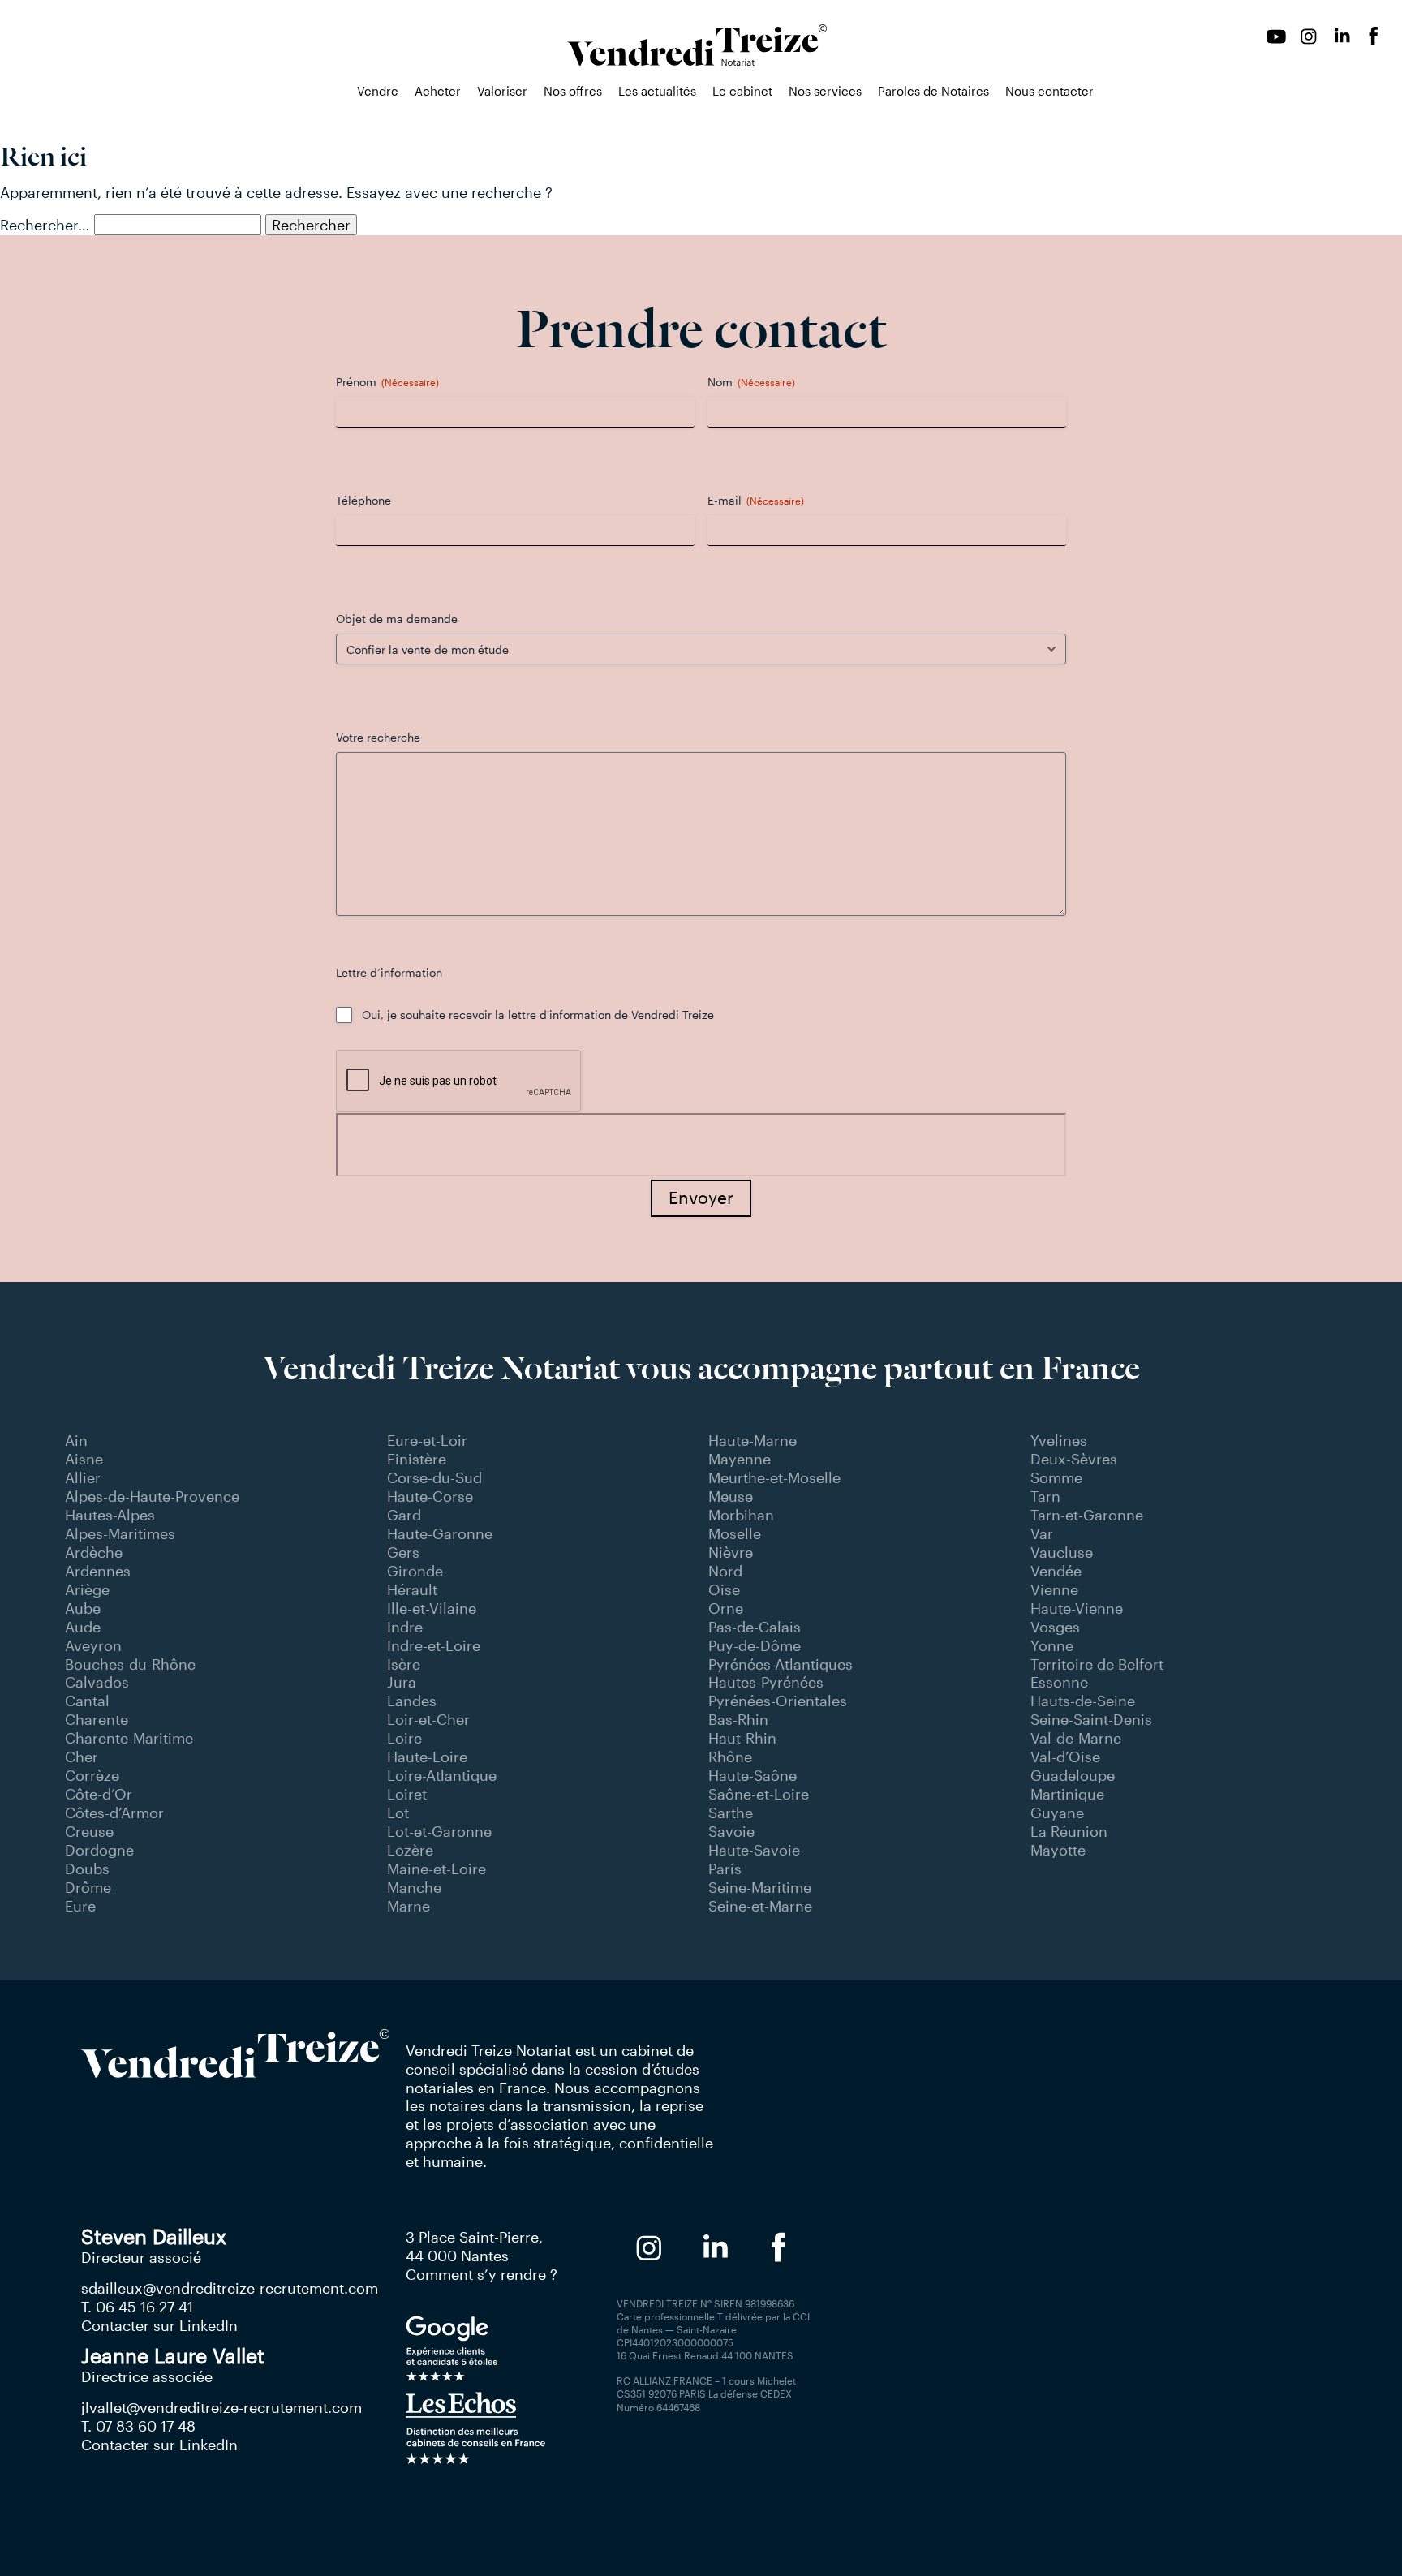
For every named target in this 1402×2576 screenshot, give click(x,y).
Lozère (410, 1850)
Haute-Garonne (440, 1533)
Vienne (1054, 1589)
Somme (1056, 1477)
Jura (402, 1682)
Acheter (438, 91)
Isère (404, 1664)
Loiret (407, 1794)
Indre (405, 1627)
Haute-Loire (427, 1757)
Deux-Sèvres (1074, 1459)
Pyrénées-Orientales (778, 1701)
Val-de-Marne (1076, 1738)
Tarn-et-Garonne (1087, 1515)
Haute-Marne (753, 1440)
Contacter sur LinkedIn (159, 2325)
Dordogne (99, 1850)
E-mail (756, 500)
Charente (97, 1719)
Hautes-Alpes (110, 1515)
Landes (412, 1701)
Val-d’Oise (1065, 1757)
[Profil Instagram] (1309, 37)
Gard (404, 1515)
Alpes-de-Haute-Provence (152, 1496)
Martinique (1067, 1794)
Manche (414, 1887)
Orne (726, 1608)
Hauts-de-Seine (1083, 1701)
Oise (724, 1589)
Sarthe (731, 1813)
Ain (76, 1440)
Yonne (1052, 1645)
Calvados (97, 1682)
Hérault (412, 1589)
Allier (83, 1477)
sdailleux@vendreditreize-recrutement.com (230, 2288)
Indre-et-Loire (434, 1645)
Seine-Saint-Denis (1091, 1719)
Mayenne (740, 1459)
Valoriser (502, 91)
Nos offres (573, 91)
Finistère (417, 1459)
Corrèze (92, 1775)
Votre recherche (378, 737)
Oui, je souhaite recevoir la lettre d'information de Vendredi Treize (538, 1015)
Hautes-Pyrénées (766, 1682)
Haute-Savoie (754, 1850)
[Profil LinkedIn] (1341, 37)
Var (1042, 1533)
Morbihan (741, 1515)
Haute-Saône (753, 1775)
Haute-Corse (430, 1496)
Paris (725, 1869)
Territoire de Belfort (1097, 1664)
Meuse (731, 1496)
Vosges (1055, 1627)
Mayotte (1058, 1850)
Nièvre (731, 1552)
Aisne (84, 1459)
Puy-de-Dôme (755, 1645)
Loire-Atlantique (442, 1775)
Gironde (415, 1571)
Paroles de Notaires (933, 91)
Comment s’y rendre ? (482, 2274)
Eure (80, 1906)
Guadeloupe (1073, 1775)
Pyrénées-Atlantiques (781, 1664)
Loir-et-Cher (428, 1719)
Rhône (730, 1757)
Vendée (1056, 1571)
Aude (83, 1627)
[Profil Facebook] (1374, 37)
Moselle (735, 1533)
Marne (409, 1906)
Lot (398, 1813)
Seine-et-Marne (760, 1906)
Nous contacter (1049, 91)
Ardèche (94, 1552)
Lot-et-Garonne (439, 1831)
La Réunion (1069, 1831)
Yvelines (1059, 1440)
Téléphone (363, 500)
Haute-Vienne (1077, 1608)
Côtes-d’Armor (114, 1813)
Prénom (387, 382)
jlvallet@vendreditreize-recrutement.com (221, 2407)
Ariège (87, 1589)
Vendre (378, 91)
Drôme (88, 1887)
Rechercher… (45, 225)
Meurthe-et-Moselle (774, 1477)
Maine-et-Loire (437, 1869)
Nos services (825, 91)
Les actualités (657, 91)
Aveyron (93, 1645)
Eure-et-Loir (427, 1440)
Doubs (87, 1869)
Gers (403, 1552)
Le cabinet (742, 91)
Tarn (1045, 1496)
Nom (751, 382)
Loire (404, 1738)
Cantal (87, 1701)
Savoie (731, 1831)
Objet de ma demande (397, 619)
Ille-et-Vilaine (432, 1608)
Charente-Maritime (129, 1738)
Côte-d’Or (99, 1794)
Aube (83, 1608)
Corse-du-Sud (434, 1477)
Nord (725, 1571)
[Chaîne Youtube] (1276, 37)
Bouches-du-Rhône (130, 1664)
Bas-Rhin (738, 1719)
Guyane (1057, 1813)
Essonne (1059, 1682)
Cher (82, 1757)
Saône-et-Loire (759, 1794)
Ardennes (98, 1571)
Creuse (89, 1831)
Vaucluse (1062, 1552)
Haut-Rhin (742, 1738)
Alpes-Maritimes (120, 1533)
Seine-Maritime (760, 1887)
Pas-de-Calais (755, 1627)
